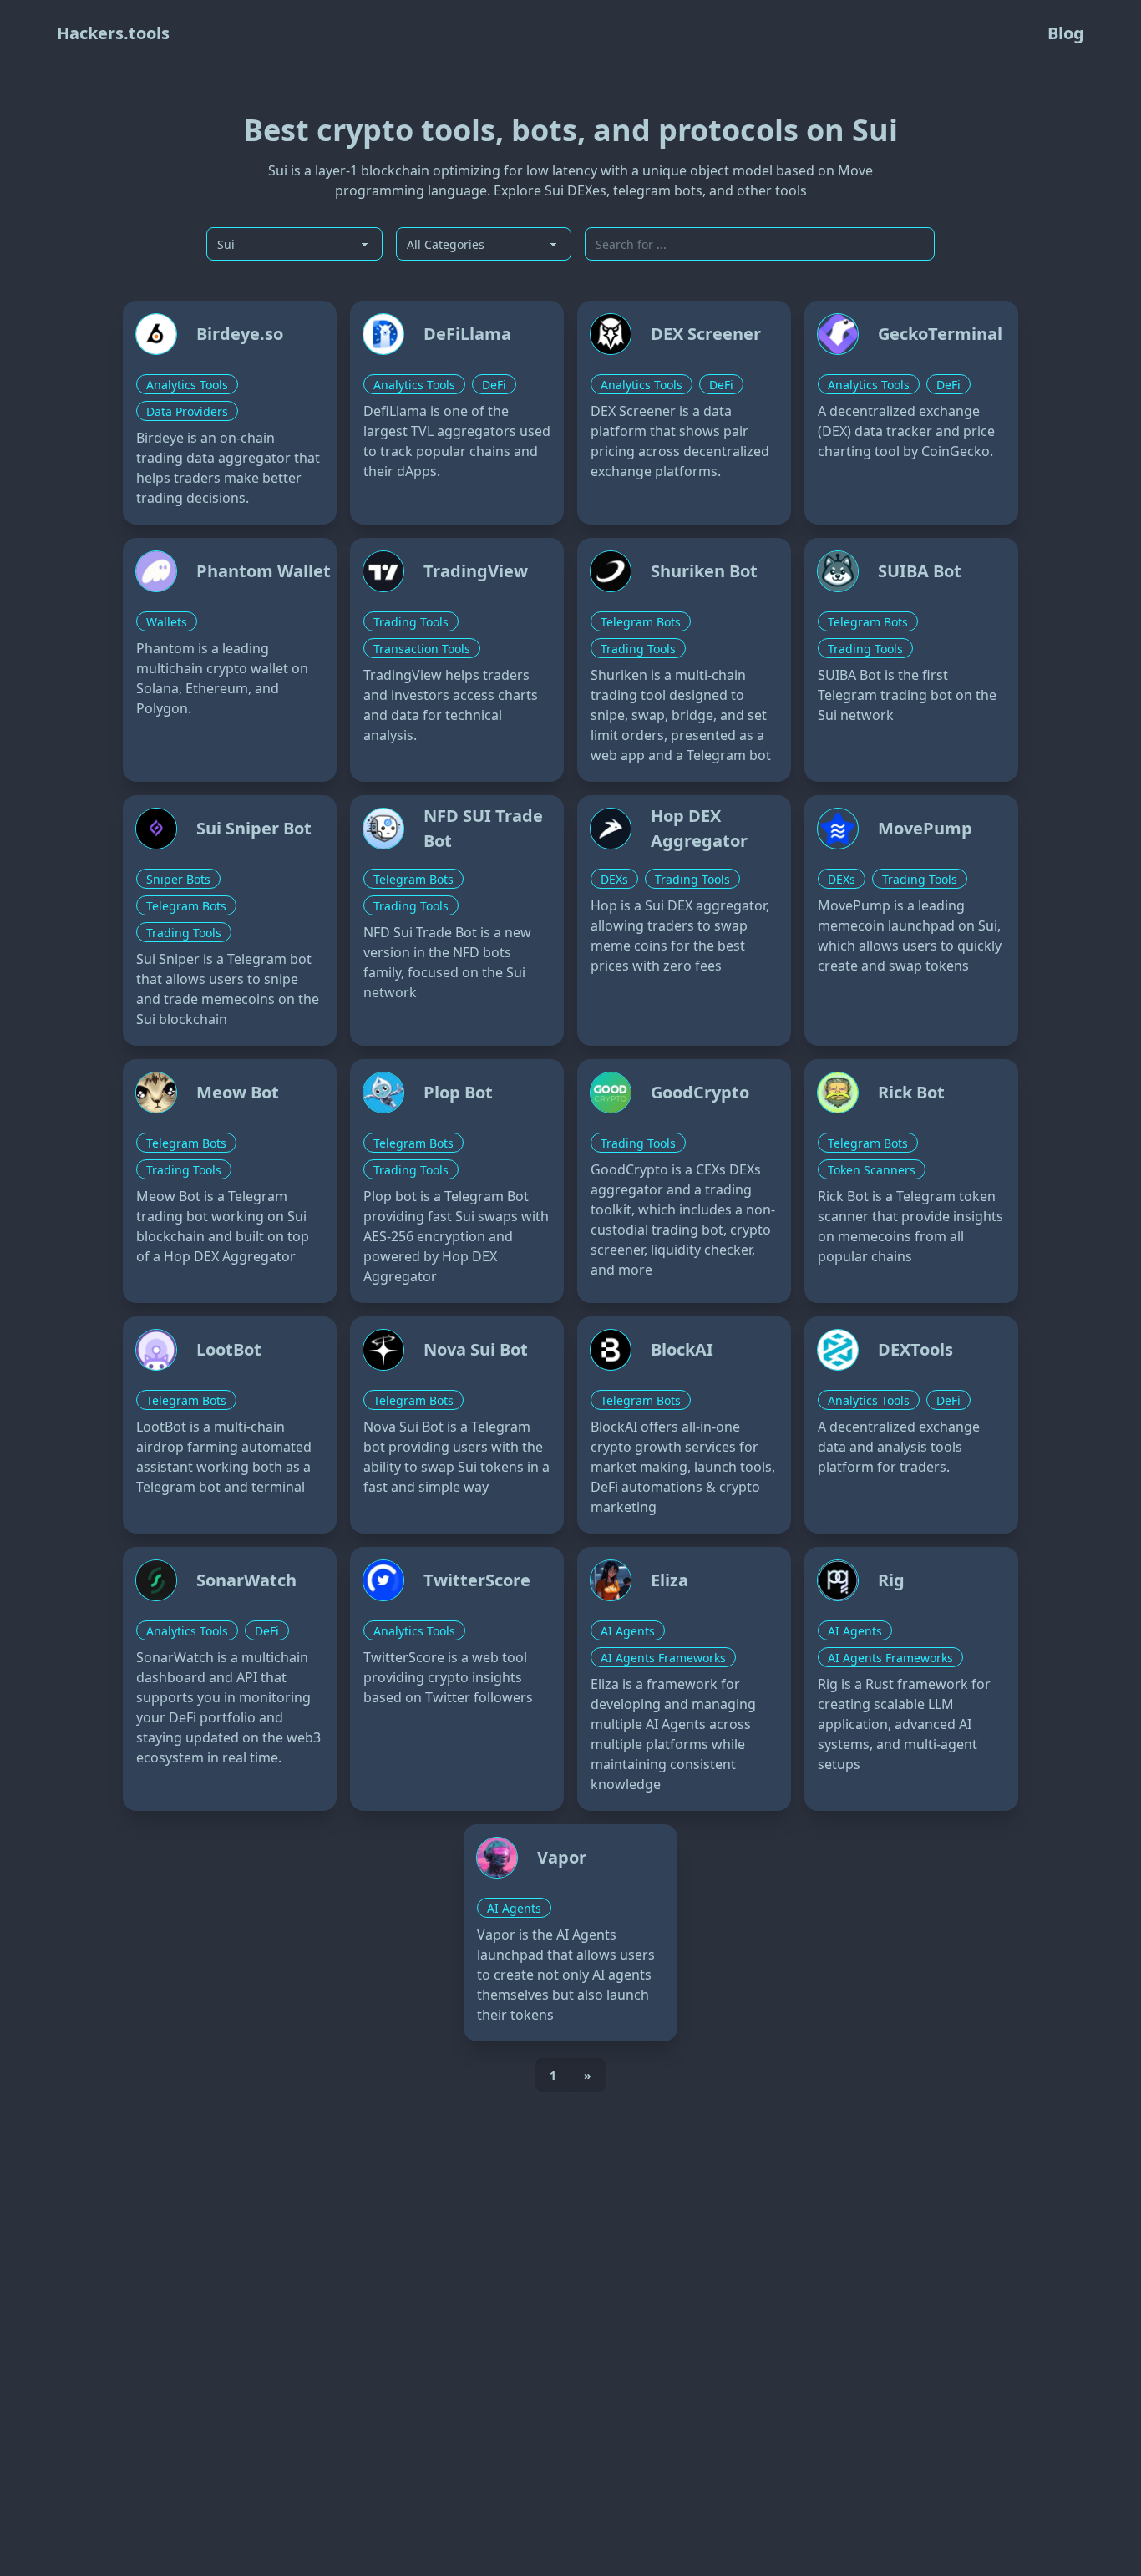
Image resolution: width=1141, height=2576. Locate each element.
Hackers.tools (113, 33)
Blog (1066, 33)
